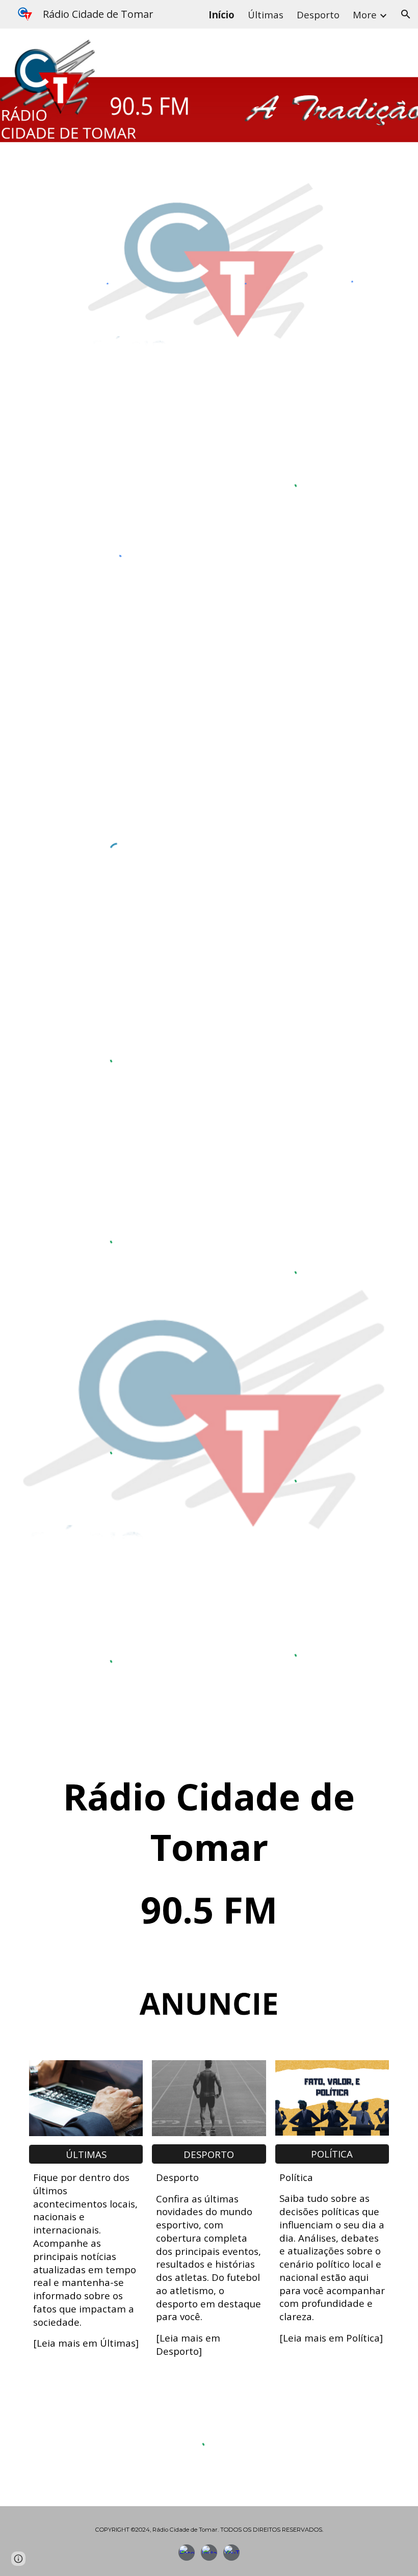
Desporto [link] (318, 15)
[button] (406, 14)
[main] (209, 1854)
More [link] (365, 15)
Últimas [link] (266, 15)
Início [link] (221, 15)
